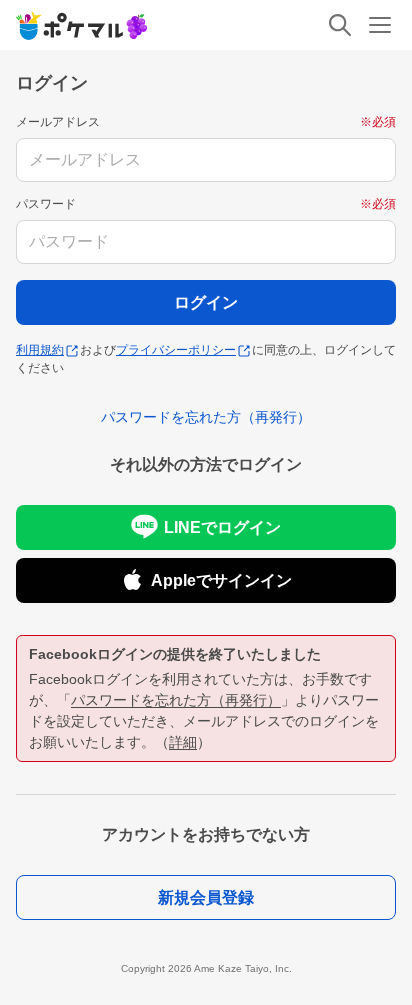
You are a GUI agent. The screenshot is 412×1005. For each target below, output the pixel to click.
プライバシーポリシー (176, 350)
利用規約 (40, 350)
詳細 (183, 742)
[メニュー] (380, 25)
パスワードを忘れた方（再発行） (176, 700)
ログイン (206, 302)
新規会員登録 (206, 897)
